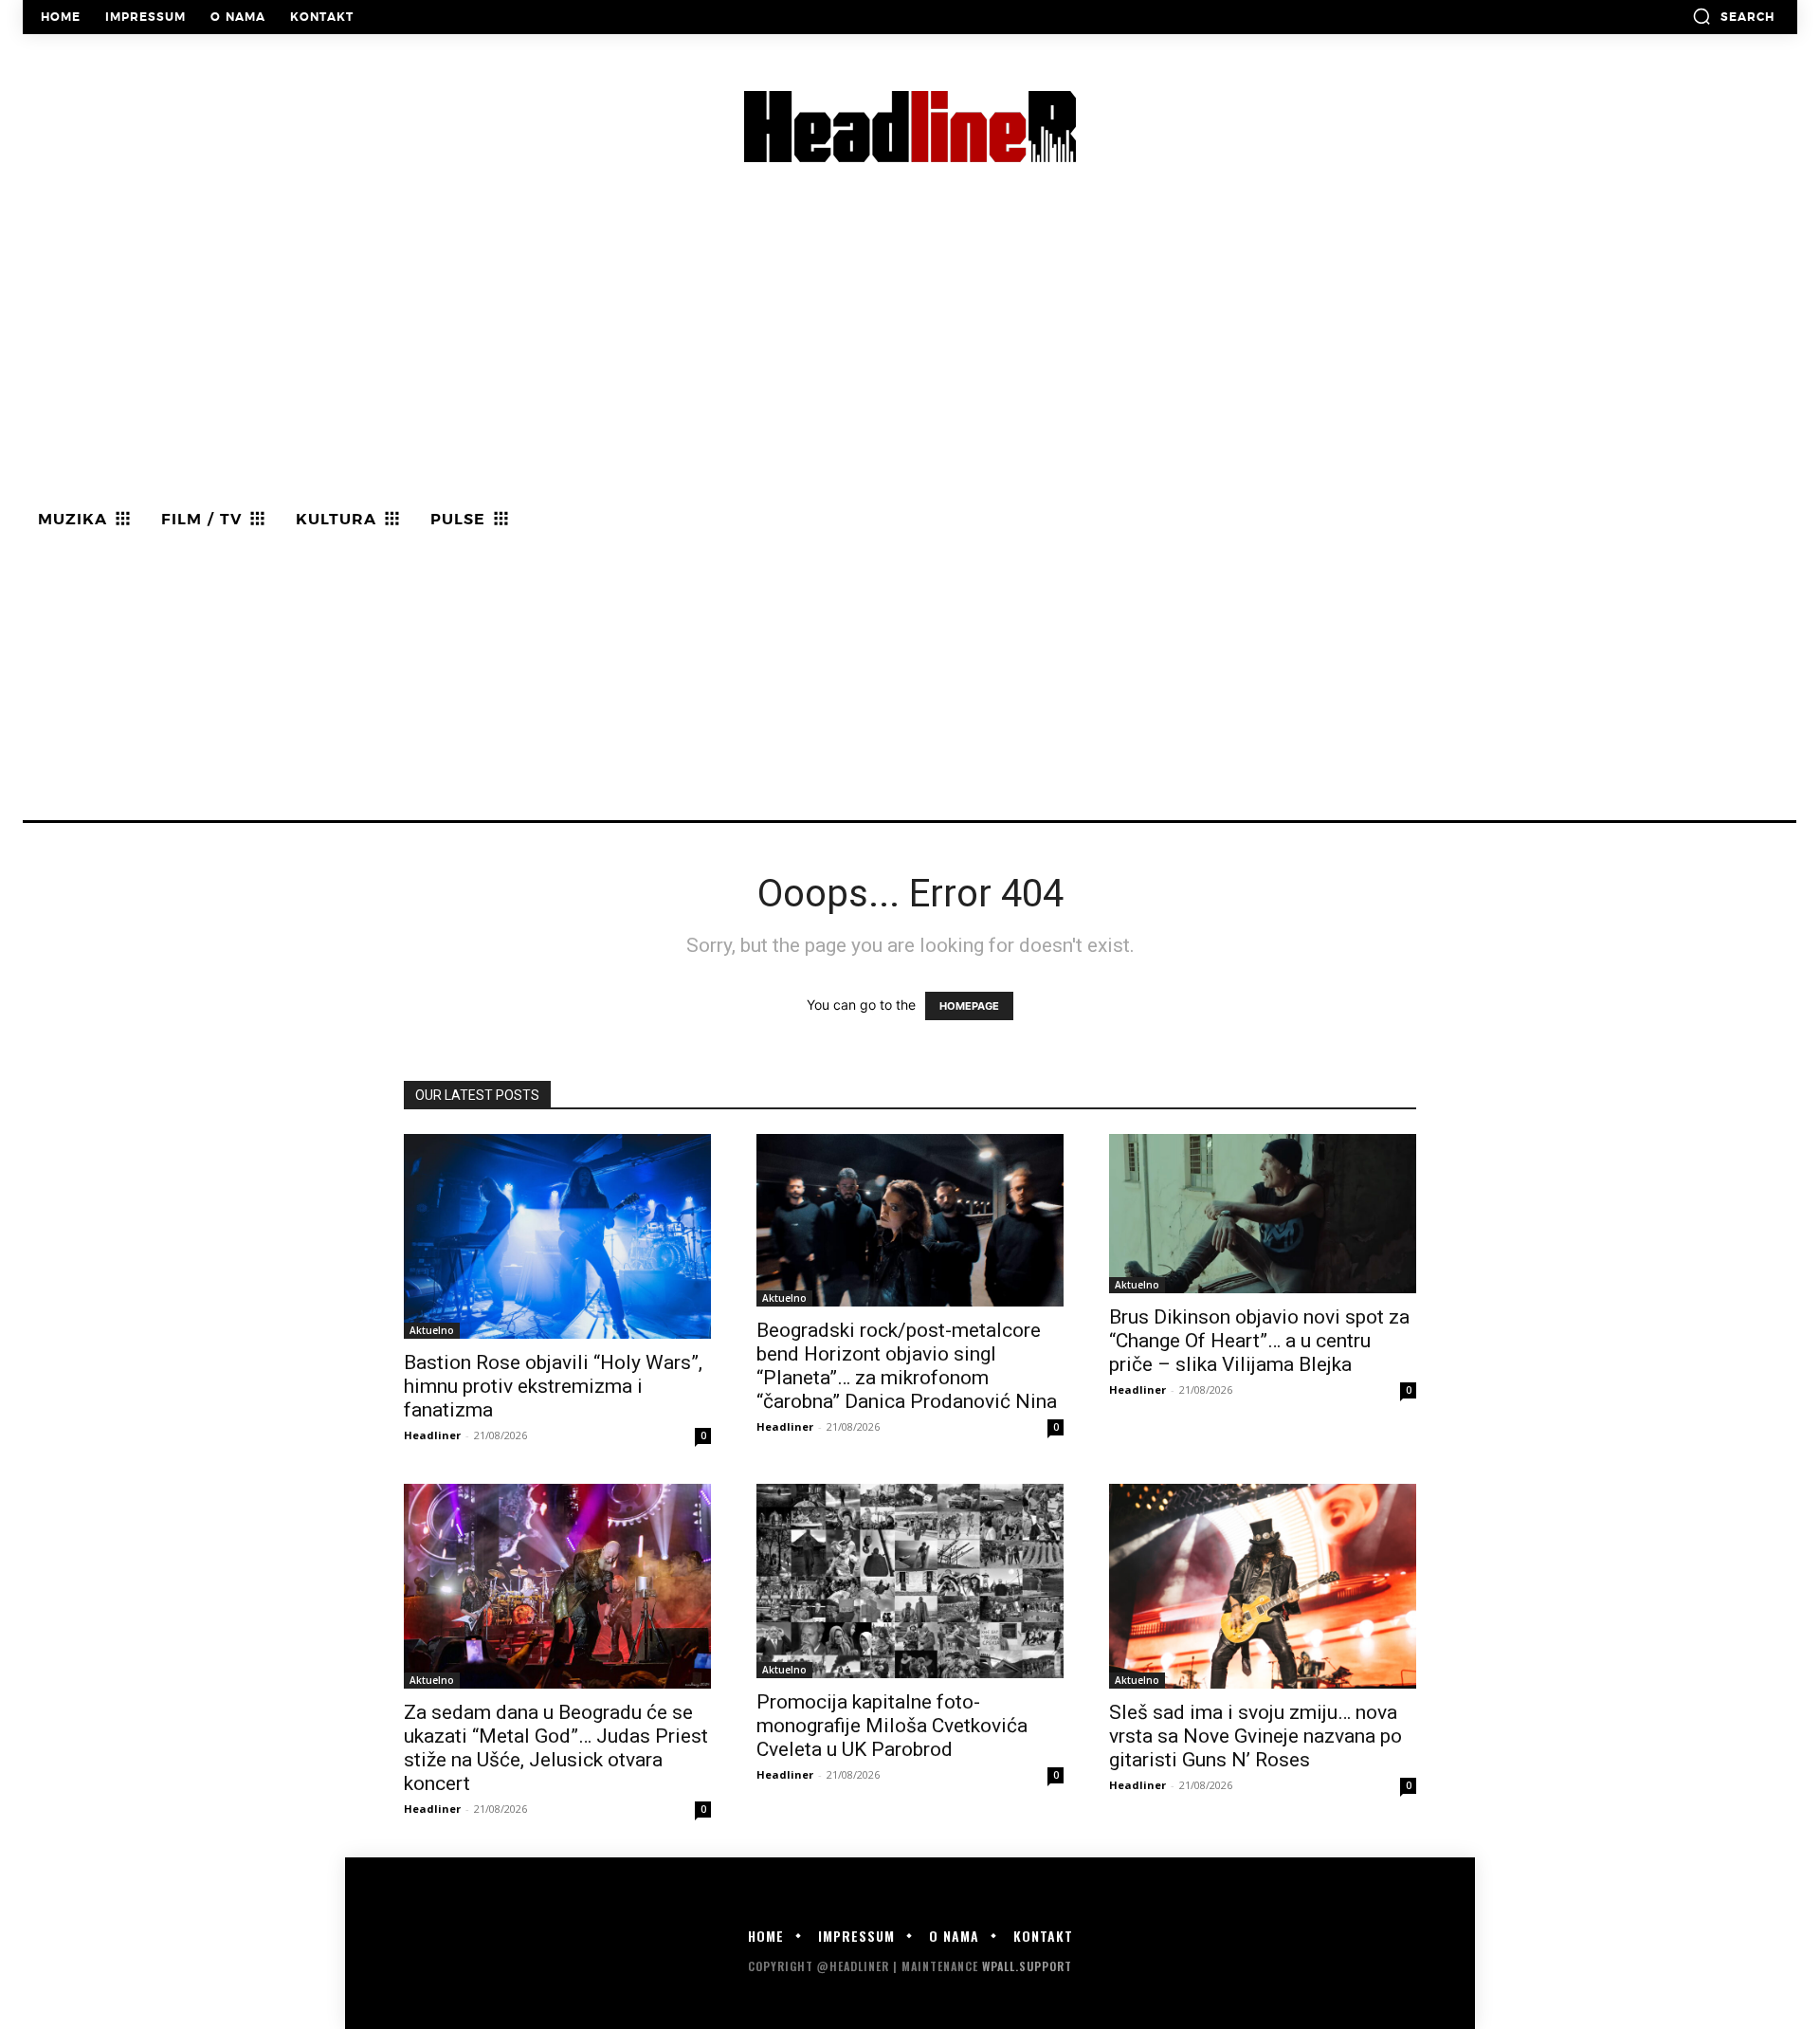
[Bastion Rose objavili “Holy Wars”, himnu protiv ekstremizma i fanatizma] (557, 1236)
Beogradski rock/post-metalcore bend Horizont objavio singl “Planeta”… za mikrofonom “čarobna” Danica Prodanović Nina (907, 1366)
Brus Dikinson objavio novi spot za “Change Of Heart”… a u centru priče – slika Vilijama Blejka (1259, 1341)
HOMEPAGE (969, 1006)
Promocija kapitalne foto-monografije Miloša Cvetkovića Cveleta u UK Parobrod (892, 1726)
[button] (1733, 16)
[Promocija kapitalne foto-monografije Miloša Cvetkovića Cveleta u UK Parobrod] (910, 1581)
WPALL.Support (1027, 1966)
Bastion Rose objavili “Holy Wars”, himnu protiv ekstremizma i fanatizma (553, 1386)
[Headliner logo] (910, 127)
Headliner (432, 1435)
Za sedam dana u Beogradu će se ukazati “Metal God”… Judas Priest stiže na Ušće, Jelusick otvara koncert (556, 1748)
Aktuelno (432, 1330)
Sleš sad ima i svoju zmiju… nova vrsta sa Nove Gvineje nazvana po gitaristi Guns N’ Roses (1256, 1736)
